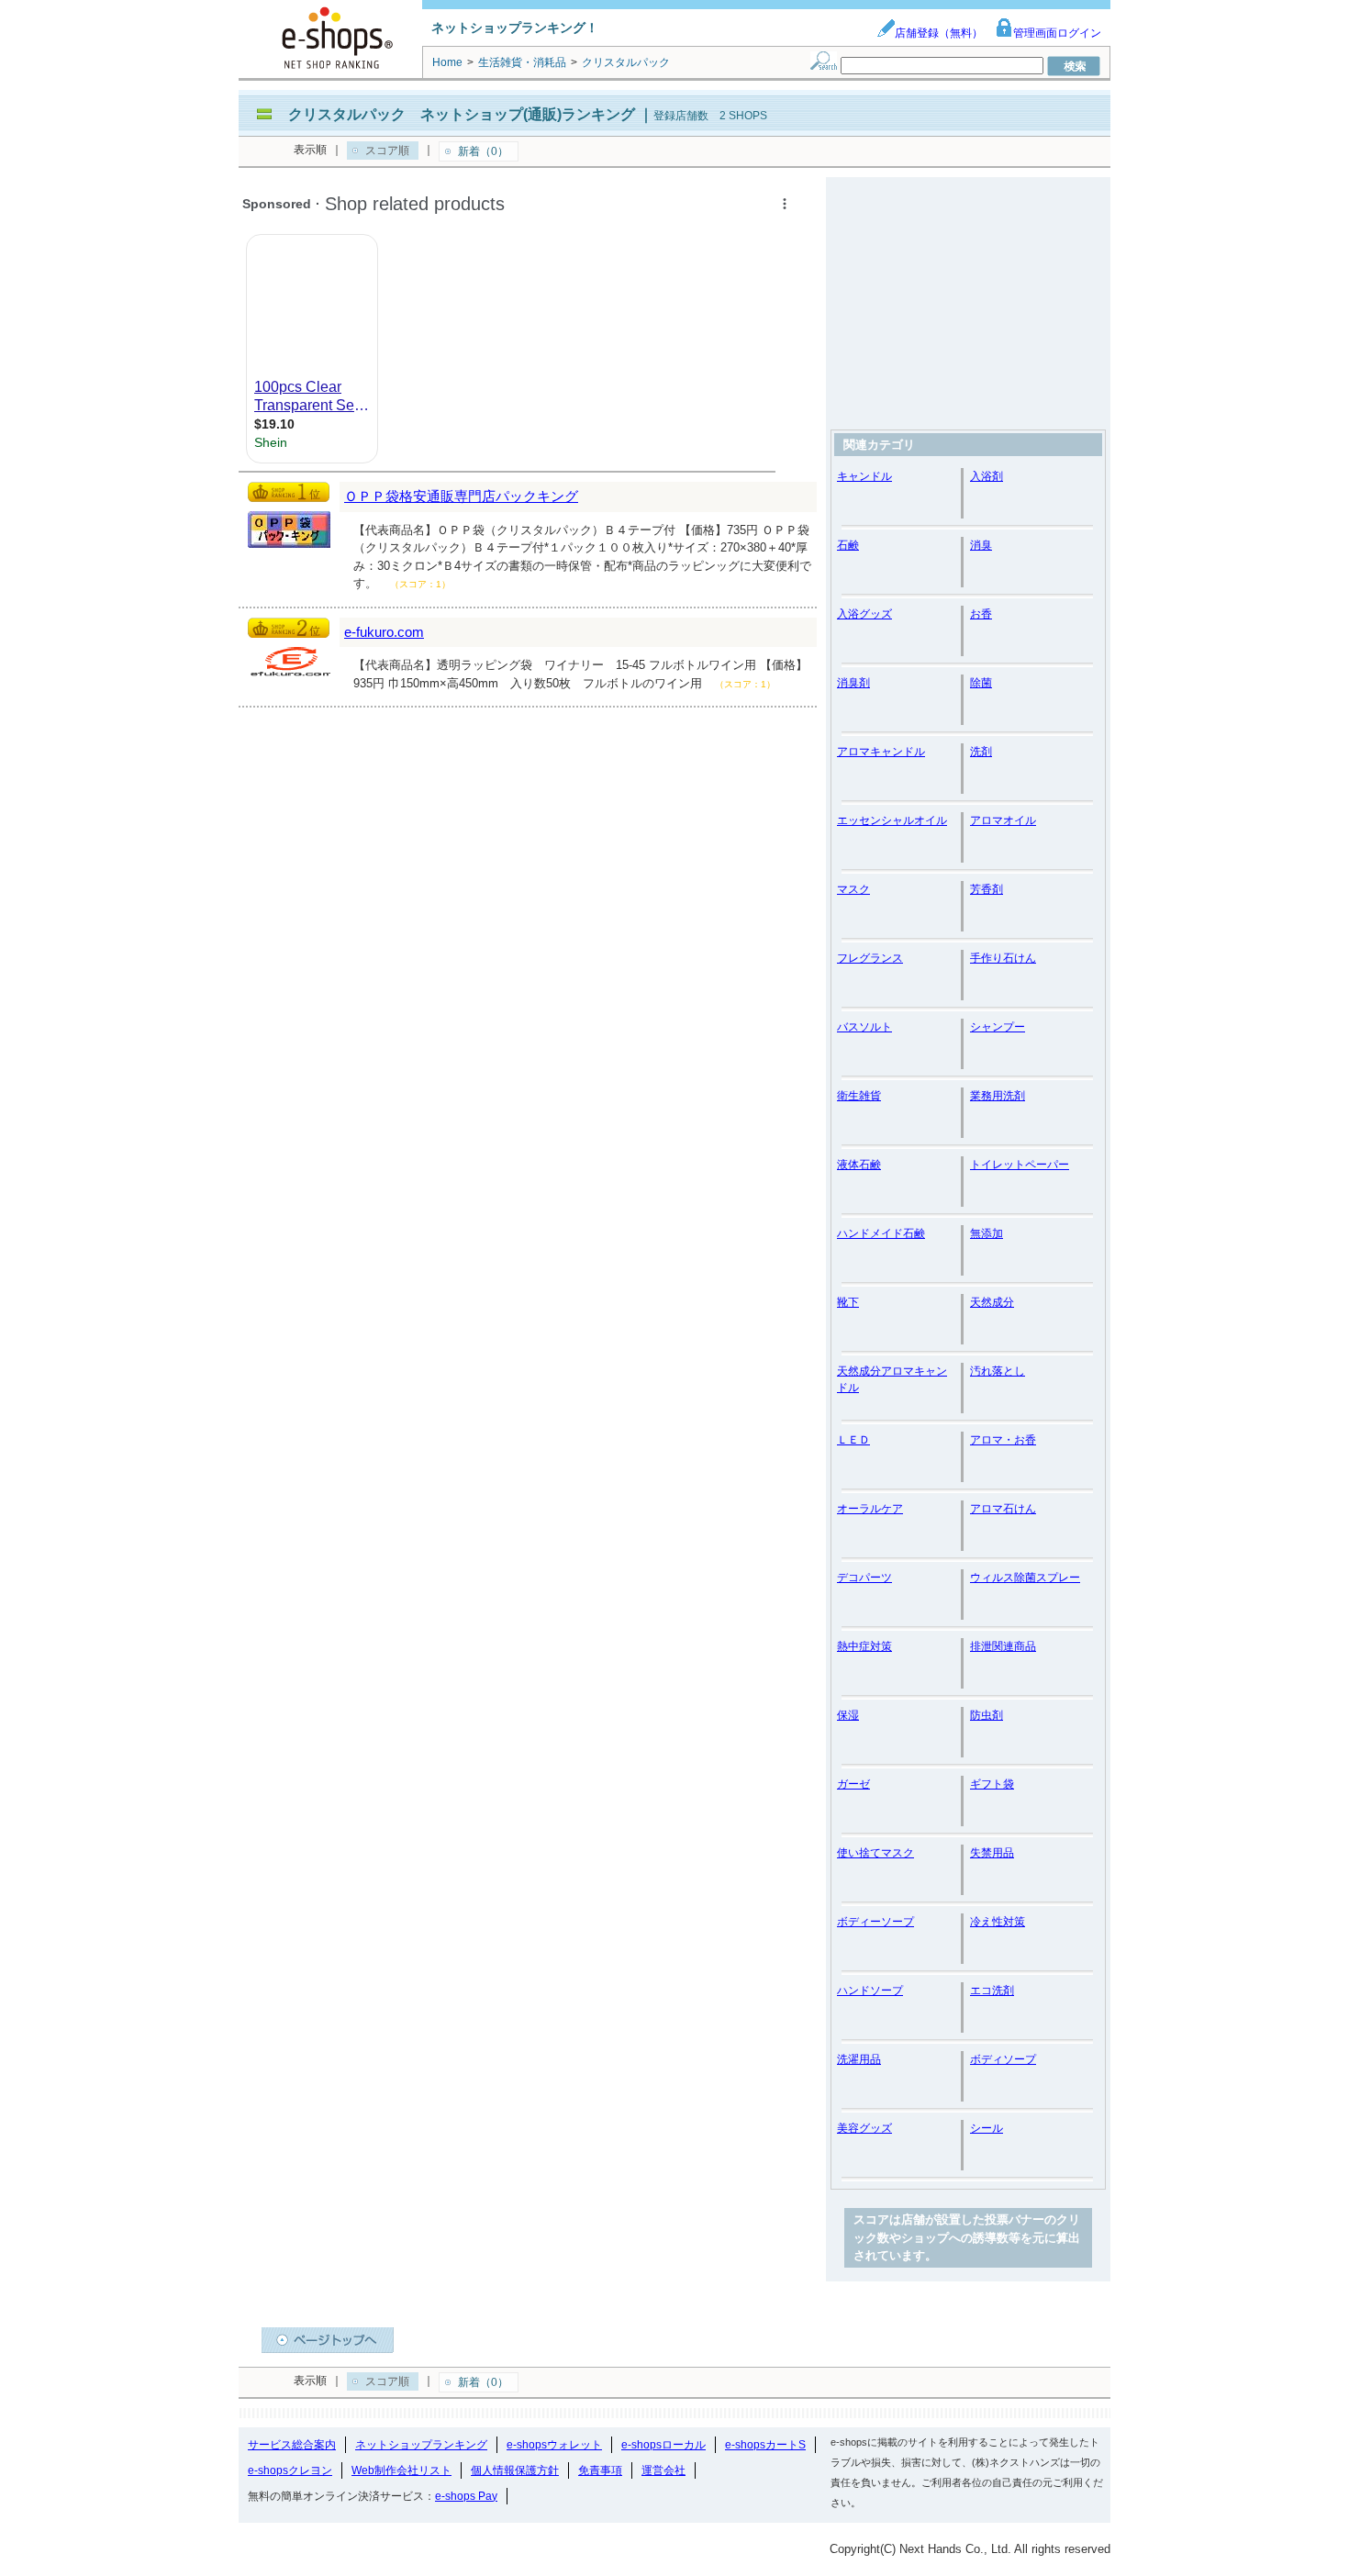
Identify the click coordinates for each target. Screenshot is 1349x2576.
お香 (981, 614)
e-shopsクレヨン (290, 2470)
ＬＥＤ (853, 1440)
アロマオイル (1003, 820)
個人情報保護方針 (515, 2470)
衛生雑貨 (859, 1096)
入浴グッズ (864, 614)
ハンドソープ (870, 1991)
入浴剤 (987, 476)
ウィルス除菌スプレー (1025, 1578)
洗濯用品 (859, 2059)
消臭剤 (853, 683)
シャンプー (998, 1027)
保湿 (848, 1715)
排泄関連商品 (1003, 1646)
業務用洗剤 (998, 1096)
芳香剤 (987, 889)
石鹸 (848, 545)
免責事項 (600, 2470)
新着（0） (483, 151)
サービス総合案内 (292, 2445)
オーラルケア (870, 1509)
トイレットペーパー (1020, 1165)
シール (987, 2128)
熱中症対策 (864, 1646)
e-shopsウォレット (554, 2445)
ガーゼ (853, 1784)
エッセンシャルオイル (892, 820)
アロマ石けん (1003, 1509)
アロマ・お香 (1003, 1440)
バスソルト (864, 1027)
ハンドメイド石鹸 (881, 1233)
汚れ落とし (998, 1371)
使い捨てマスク (875, 1853)
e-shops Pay (466, 2496)
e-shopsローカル (663, 2445)
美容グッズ (864, 2128)
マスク (853, 889)
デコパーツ (864, 1578)
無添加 (987, 1233)
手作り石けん (1003, 958)
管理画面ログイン (1057, 33)
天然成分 (992, 1302)
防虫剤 (987, 1715)
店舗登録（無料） (939, 33)
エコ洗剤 (992, 1991)
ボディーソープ (875, 1922)
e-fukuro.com (384, 632)
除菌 (981, 683)
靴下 (848, 1302)
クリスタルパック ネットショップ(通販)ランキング (462, 114)
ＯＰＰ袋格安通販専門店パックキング (461, 496)
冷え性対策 (998, 1922)
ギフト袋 (992, 1784)
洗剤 (981, 752)
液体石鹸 (859, 1165)
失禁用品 (992, 1853)
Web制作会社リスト (401, 2470)
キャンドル (864, 476)
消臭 (981, 545)
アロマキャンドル (881, 752)
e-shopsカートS (765, 2445)
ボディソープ (1003, 2059)
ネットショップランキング (421, 2445)
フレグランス (870, 958)
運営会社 (663, 2470)
